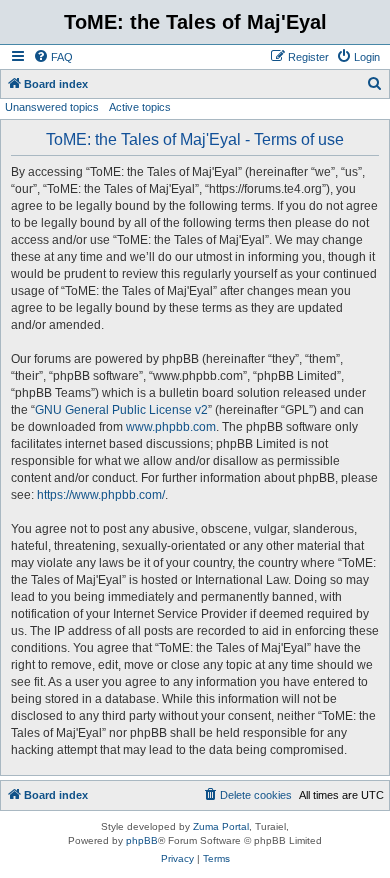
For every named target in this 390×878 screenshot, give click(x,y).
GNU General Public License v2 (121, 410)
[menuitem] (53, 57)
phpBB (142, 840)
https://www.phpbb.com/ (101, 495)
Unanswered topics (52, 107)
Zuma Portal (221, 826)
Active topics (140, 107)
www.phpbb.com (171, 427)
